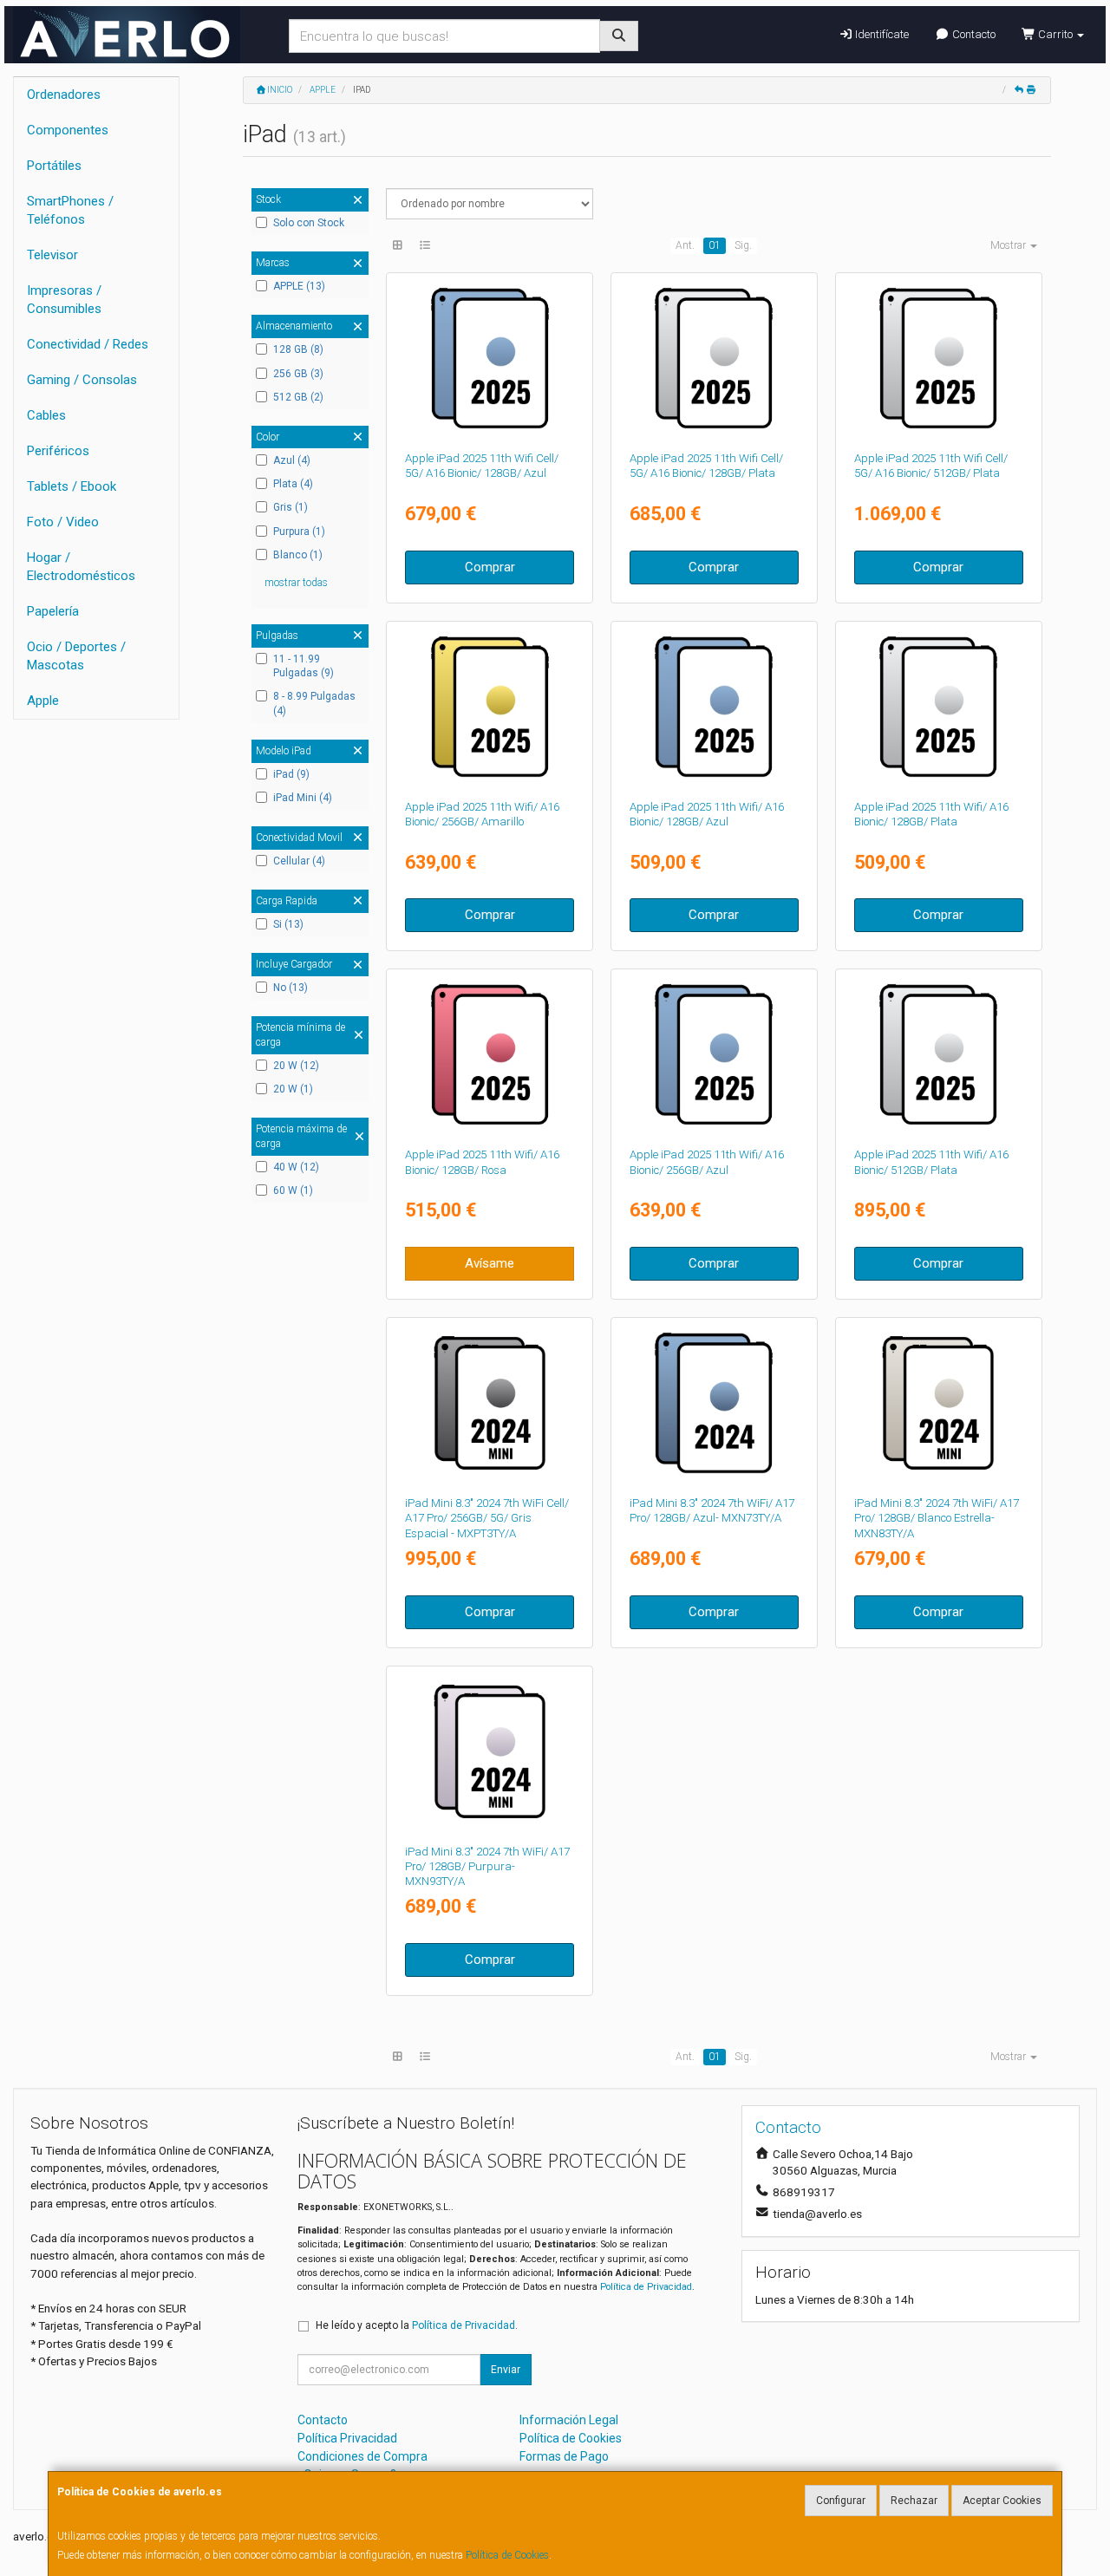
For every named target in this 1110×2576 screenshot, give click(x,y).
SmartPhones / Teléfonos (70, 210)
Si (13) (288, 924)
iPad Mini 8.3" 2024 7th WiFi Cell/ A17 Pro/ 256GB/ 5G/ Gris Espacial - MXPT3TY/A (487, 1518)
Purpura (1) (299, 532)
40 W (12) (296, 1167)
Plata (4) (293, 484)
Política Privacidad (347, 2438)
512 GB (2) (298, 397)
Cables (46, 415)
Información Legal (569, 2420)
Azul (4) (292, 460)
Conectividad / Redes (88, 344)
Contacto (973, 34)
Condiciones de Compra (362, 2456)
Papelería (53, 611)
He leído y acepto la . (417, 2325)
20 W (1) (293, 1089)
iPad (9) (291, 774)
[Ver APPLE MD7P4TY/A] (938, 358)
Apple (43, 701)
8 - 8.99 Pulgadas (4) (314, 704)
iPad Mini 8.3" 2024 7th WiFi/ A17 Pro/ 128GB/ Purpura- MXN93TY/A (487, 1867)
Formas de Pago (564, 2456)
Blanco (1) (298, 555)
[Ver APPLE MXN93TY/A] (490, 1751)
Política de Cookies (507, 2555)
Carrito (1055, 34)
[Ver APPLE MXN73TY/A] (714, 1403)
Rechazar (914, 2501)
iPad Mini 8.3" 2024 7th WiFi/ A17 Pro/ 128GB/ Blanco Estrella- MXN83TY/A (937, 1518)
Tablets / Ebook (72, 486)
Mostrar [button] (1009, 245)
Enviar (506, 2370)
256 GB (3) (298, 374)
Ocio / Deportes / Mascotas (76, 656)
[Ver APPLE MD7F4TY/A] (714, 358)
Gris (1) (291, 507)
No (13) (291, 988)
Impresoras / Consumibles (64, 300)
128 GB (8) (298, 349)
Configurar (841, 2501)
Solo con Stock (309, 223)
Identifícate (881, 34)
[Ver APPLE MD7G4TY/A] (490, 358)
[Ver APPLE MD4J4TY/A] (490, 707)
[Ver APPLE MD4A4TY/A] (714, 707)
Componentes (68, 130)
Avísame (490, 1263)
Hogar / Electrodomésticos (81, 567)
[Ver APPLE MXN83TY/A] (938, 1403)
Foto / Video (63, 522)
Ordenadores (64, 95)
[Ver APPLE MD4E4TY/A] (490, 1054)
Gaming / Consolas (82, 380)
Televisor (52, 255)
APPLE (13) (299, 286)
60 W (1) (293, 1190)
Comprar (490, 567)
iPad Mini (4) (303, 798)
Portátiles (54, 166)
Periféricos (58, 451)
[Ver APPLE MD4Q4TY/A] (938, 1054)
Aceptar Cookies (1002, 2501)
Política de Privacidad (646, 2287)
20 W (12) (296, 1066)
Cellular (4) (299, 861)
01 (715, 245)
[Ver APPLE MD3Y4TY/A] (938, 707)
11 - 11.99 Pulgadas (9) (304, 666)
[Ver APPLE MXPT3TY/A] (490, 1403)
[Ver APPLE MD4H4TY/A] (714, 1054)
